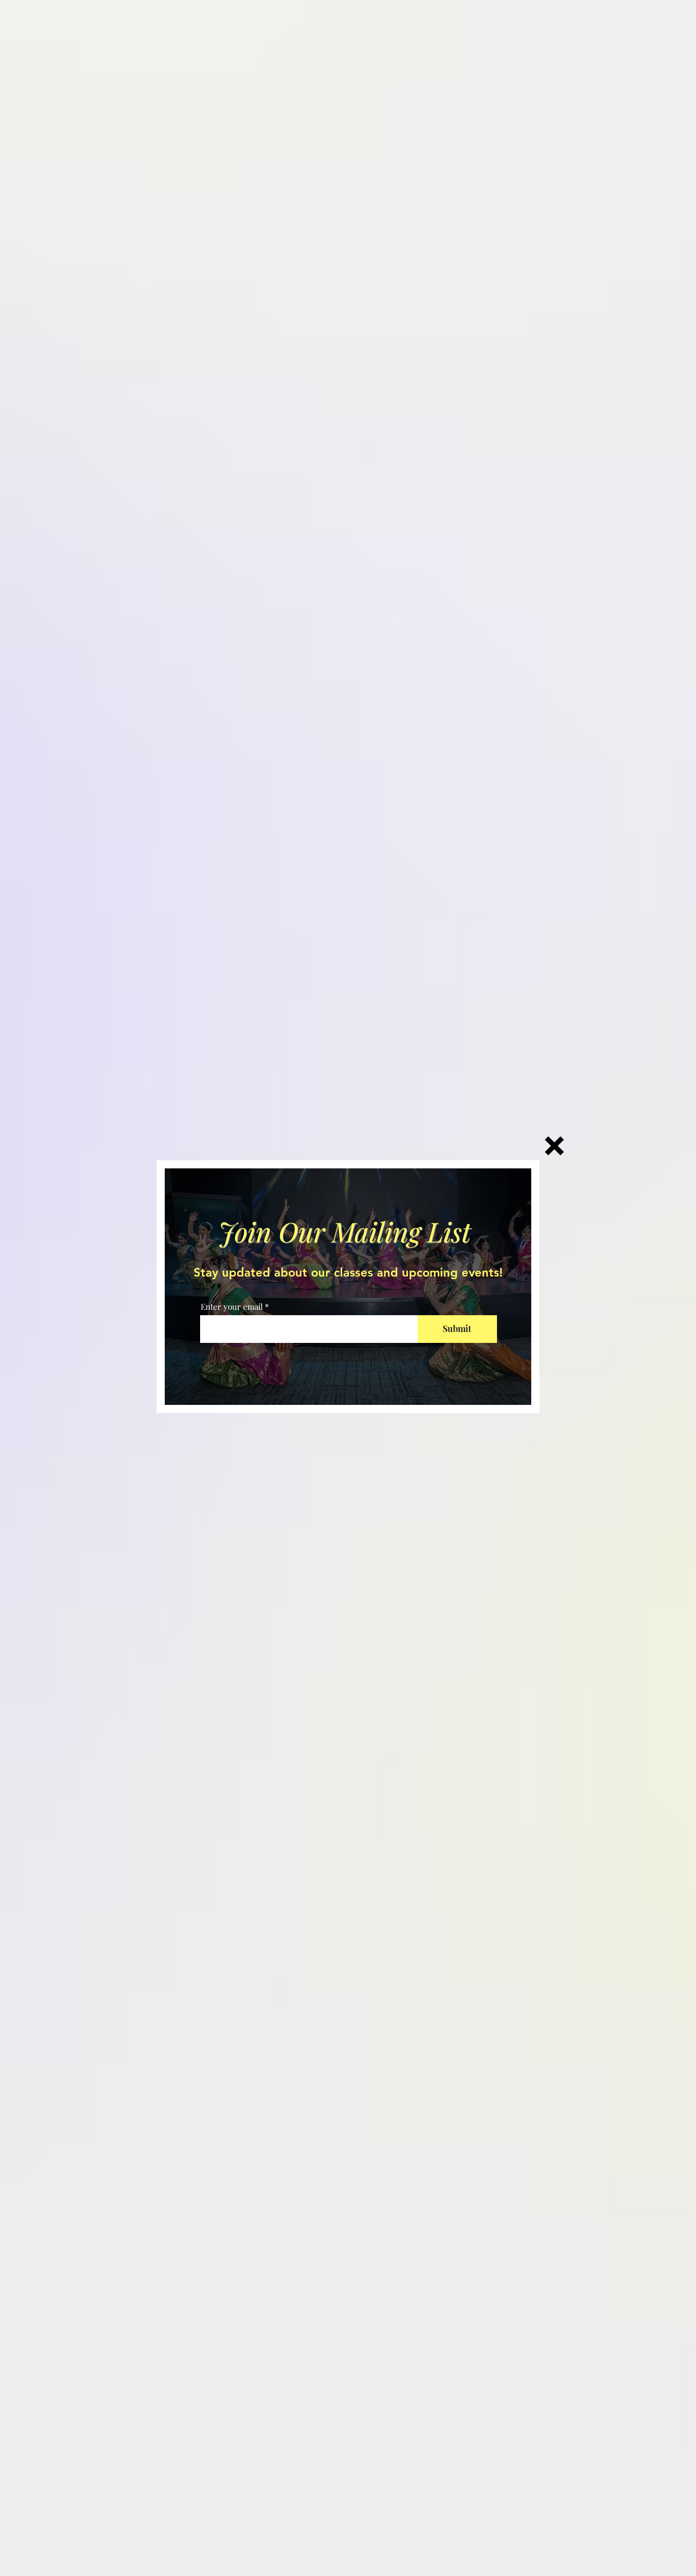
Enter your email (232, 1307)
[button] (554, 1146)
